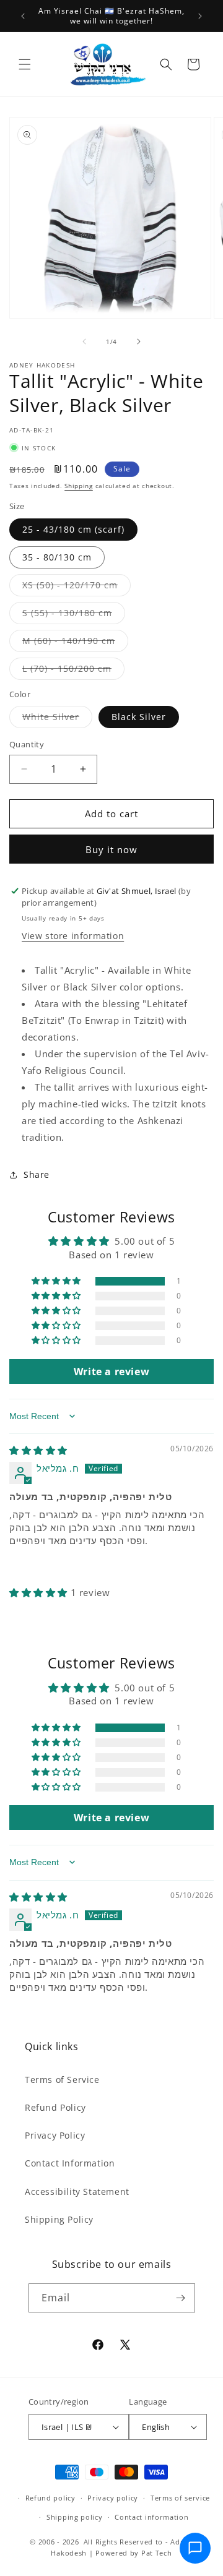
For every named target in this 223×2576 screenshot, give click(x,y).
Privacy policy (113, 2498)
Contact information (151, 2517)
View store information (73, 936)
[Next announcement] (200, 16)
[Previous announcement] (23, 16)
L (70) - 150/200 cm (73, 671)
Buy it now (111, 849)
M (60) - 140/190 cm (75, 643)
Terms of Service (62, 2080)
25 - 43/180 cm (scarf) (73, 529)
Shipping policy (75, 2517)
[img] (38, 1450)
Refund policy (50, 2498)
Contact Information (70, 2163)
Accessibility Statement (77, 2192)
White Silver (57, 719)
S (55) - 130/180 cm (74, 615)
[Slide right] (139, 341)
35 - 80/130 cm (57, 557)
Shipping (79, 486)
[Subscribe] (181, 2298)
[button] (25, 64)
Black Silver (139, 717)
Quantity (27, 744)
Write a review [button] (111, 1372)
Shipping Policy (59, 2219)
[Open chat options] (195, 2548)
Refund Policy (55, 2107)
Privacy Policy (55, 2135)
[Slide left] (84, 341)
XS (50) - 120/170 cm (77, 587)
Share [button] (37, 1174)
